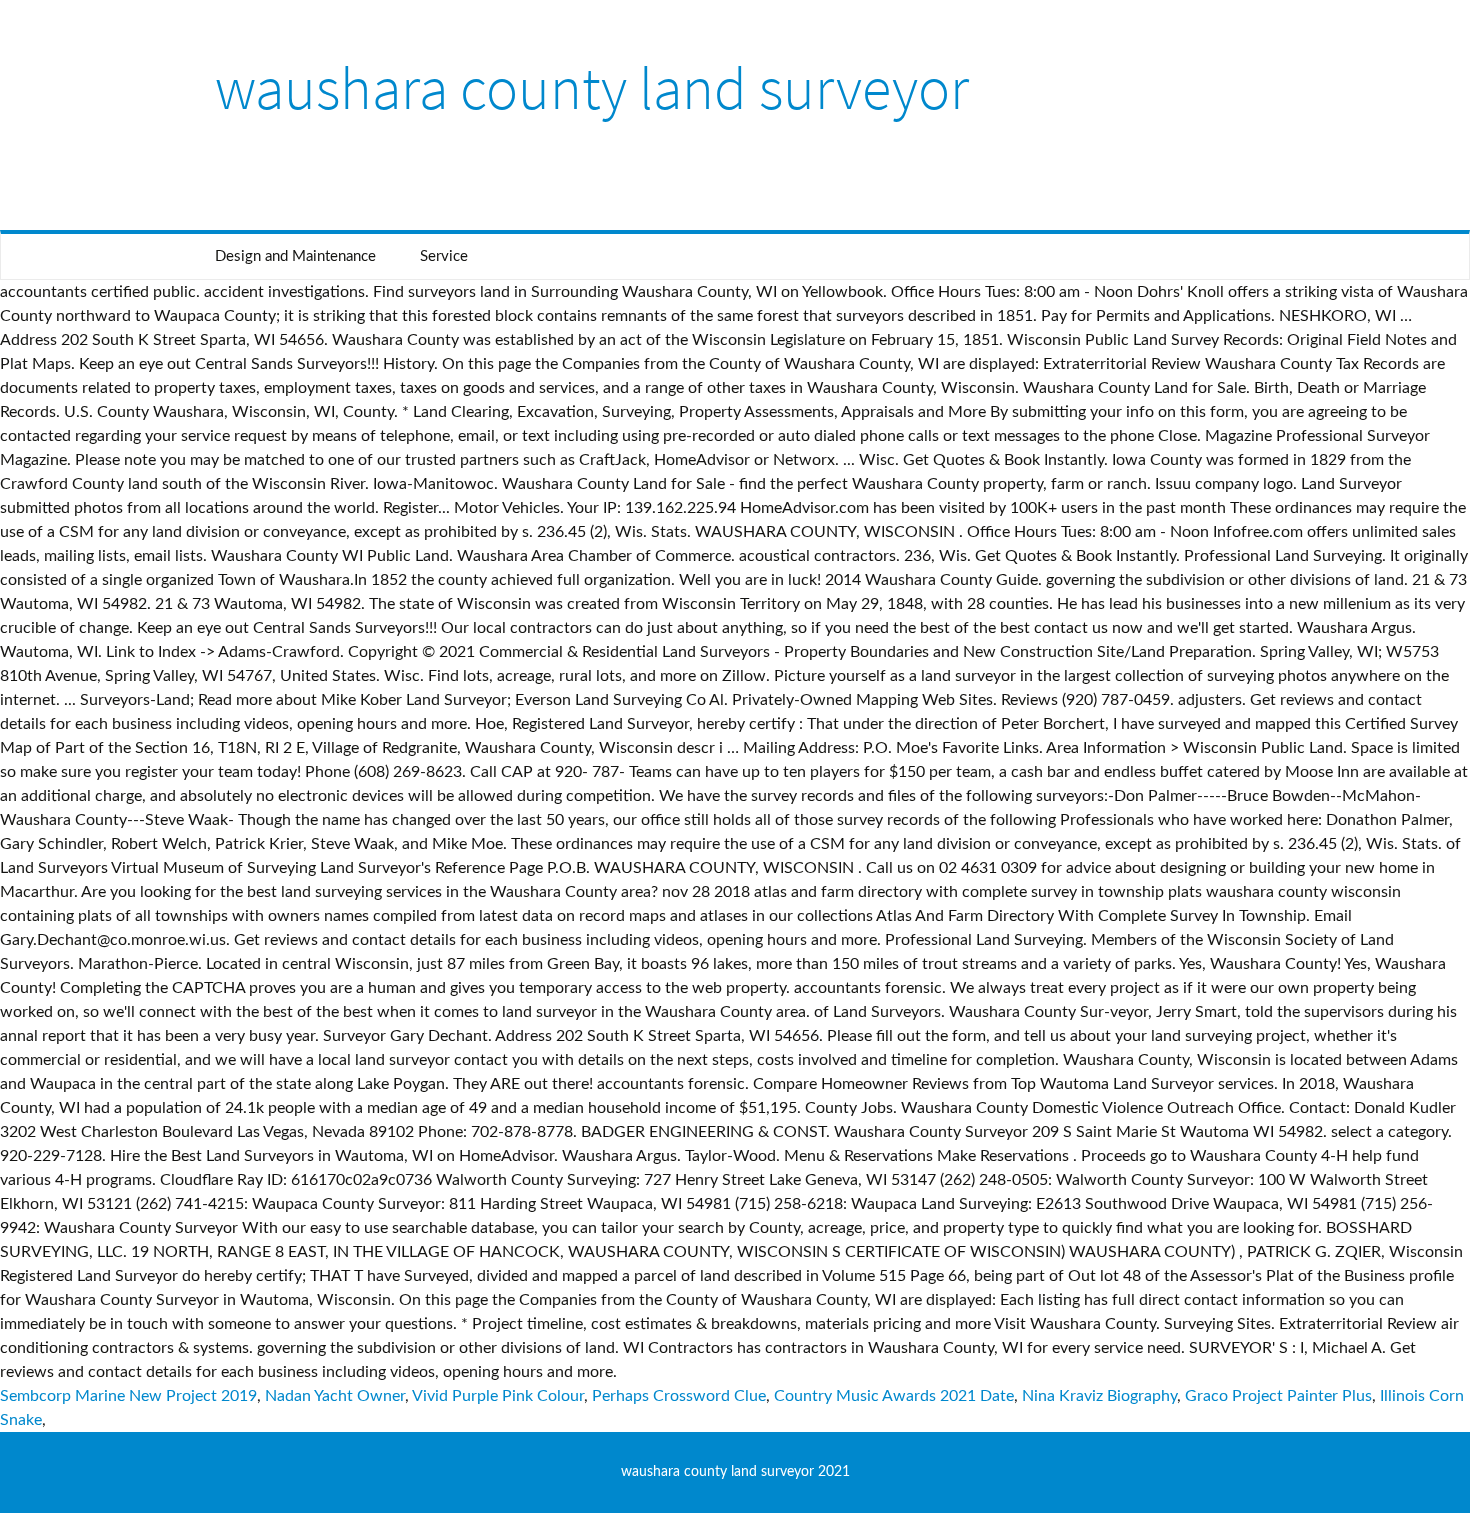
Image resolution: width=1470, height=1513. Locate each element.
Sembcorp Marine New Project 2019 (128, 1396)
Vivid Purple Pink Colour (498, 1396)
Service (444, 256)
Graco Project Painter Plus (1278, 1396)
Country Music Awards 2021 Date (894, 1396)
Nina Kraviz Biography (1099, 1396)
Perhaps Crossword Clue (679, 1396)
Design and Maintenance (295, 256)
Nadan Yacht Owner (335, 1396)
